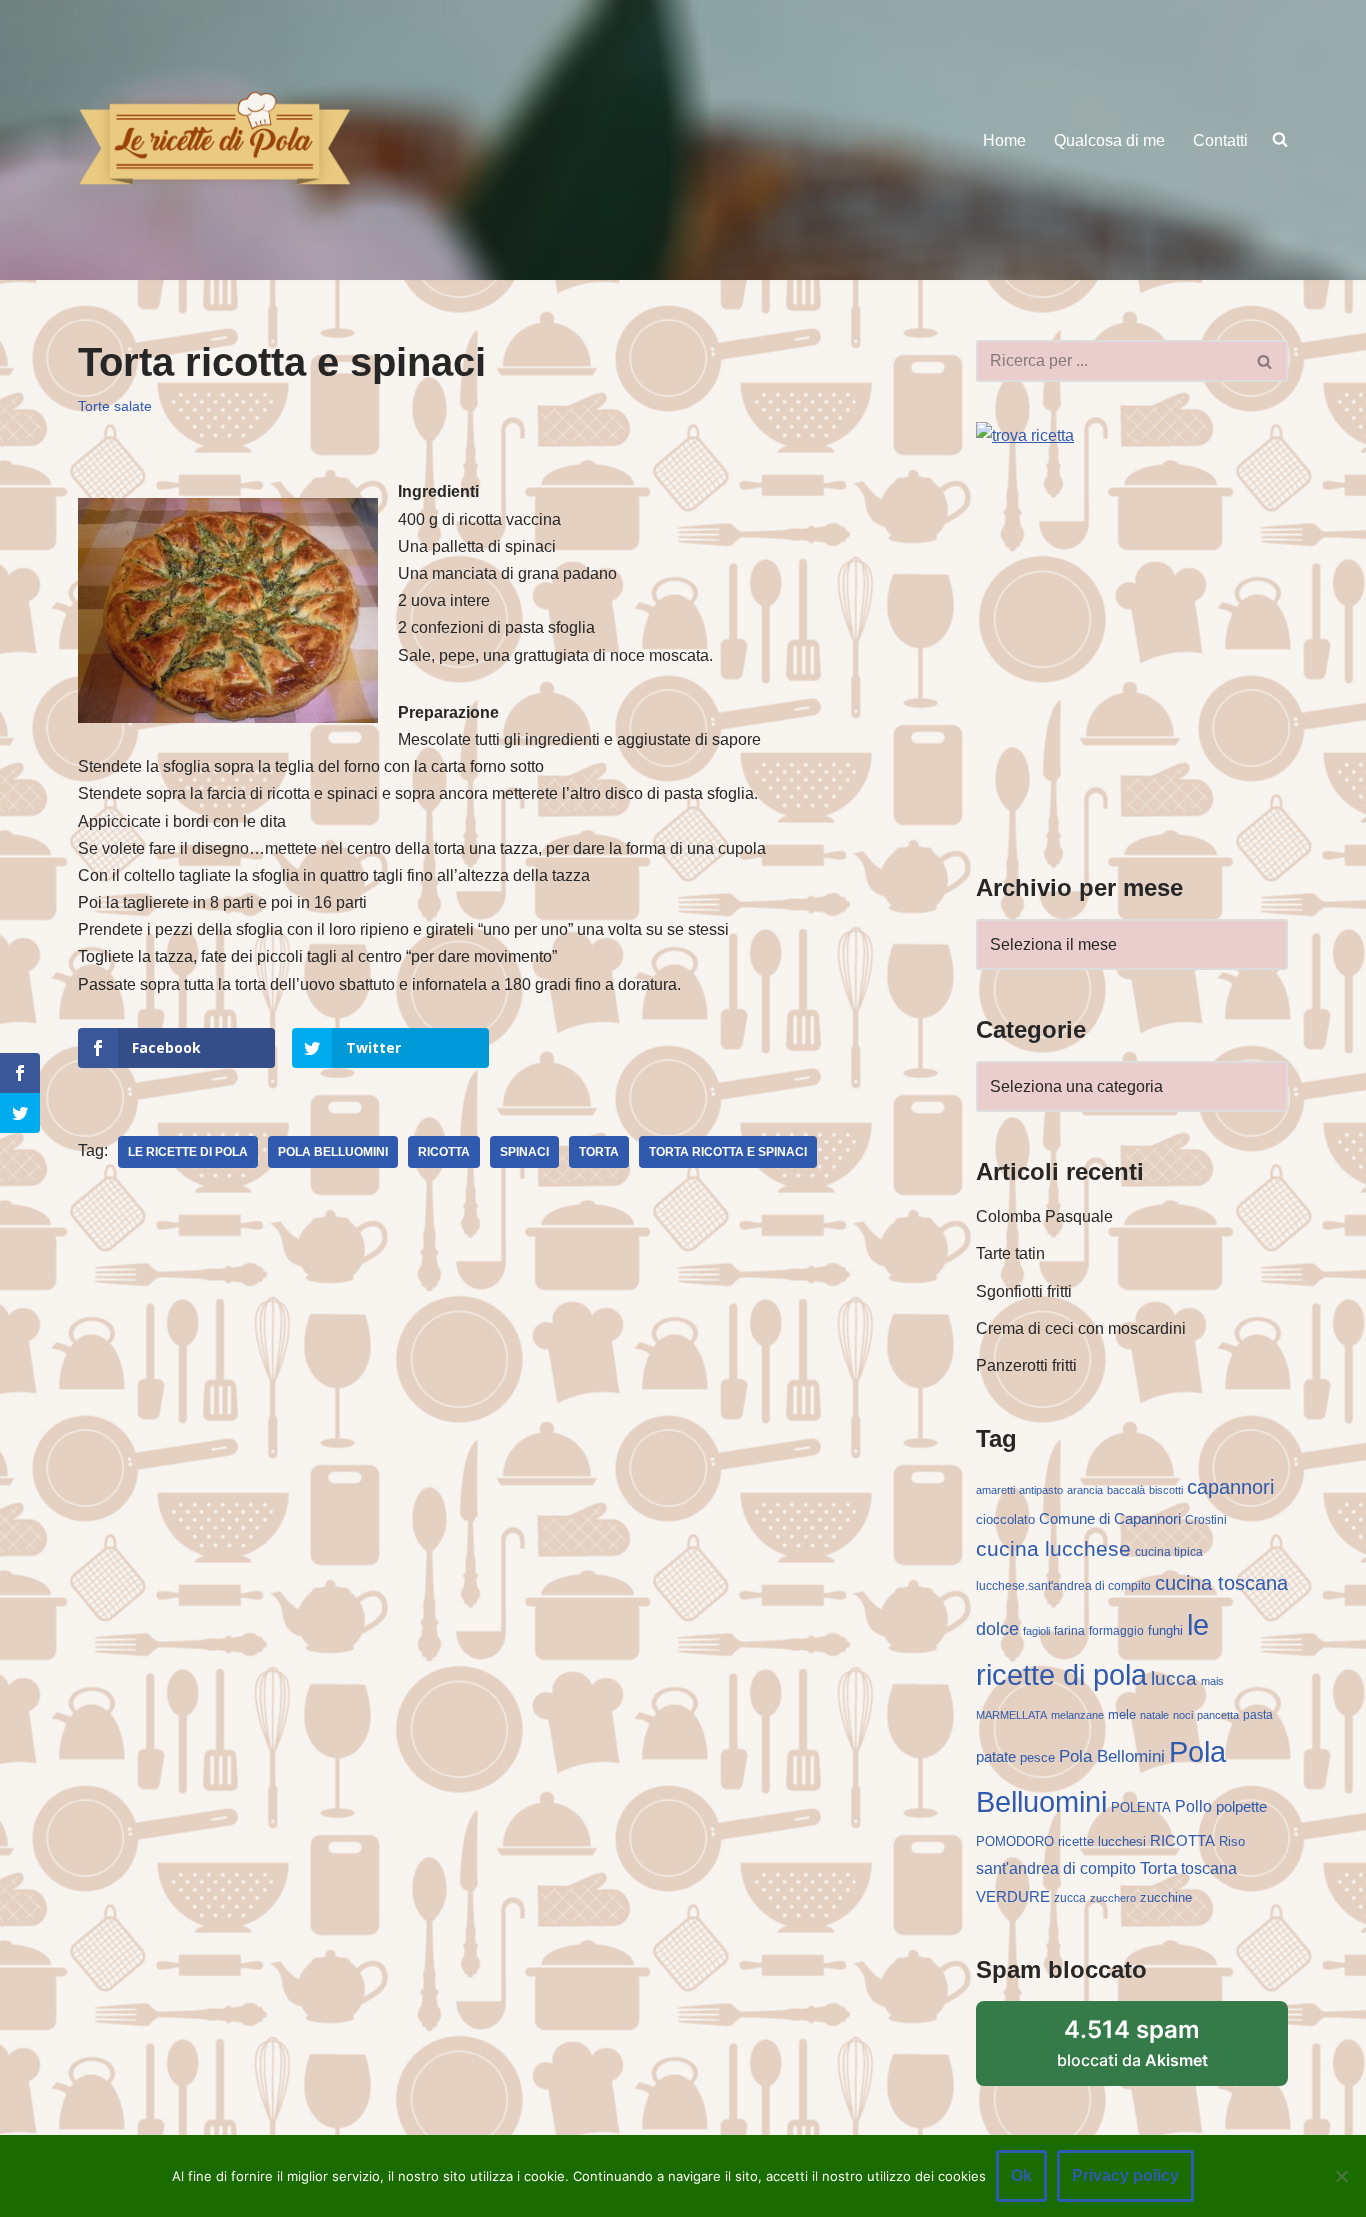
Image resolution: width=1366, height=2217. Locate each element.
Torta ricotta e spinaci (728, 1152)
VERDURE (1013, 1897)
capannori (1230, 1487)
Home (1004, 140)
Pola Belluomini (333, 1152)
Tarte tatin (1010, 1253)
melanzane (1077, 1715)
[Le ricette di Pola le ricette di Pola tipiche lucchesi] (214, 139)
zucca (1070, 1898)
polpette (1241, 1806)
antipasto (1041, 1490)
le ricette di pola (188, 1152)
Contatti (1220, 140)
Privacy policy (1125, 2175)
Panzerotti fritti (1026, 1365)
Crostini (1206, 1520)
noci (1183, 1715)
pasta (1258, 1715)
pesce (1037, 1757)
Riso (1232, 1841)
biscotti (1166, 1490)
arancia (1085, 1490)
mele (1122, 1714)
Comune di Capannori (1110, 1519)
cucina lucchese (1053, 1548)
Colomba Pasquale (1044, 1216)
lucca (1174, 1678)
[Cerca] (1265, 361)
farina (1069, 1631)
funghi (1165, 1630)
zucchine (1166, 1897)
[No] (1341, 2176)
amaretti (995, 1490)
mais (1212, 1681)
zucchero (1113, 1898)
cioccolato (1005, 1519)
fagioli (1036, 1631)
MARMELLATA (1011, 1715)
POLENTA (1141, 1807)
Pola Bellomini (1112, 1756)
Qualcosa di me (1109, 140)
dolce (997, 1629)
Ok (1021, 2175)
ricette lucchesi (1102, 1841)
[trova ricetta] (1025, 435)
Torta (599, 1152)
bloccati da (1132, 2042)
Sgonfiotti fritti (1024, 1291)
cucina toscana (1221, 1583)
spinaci (524, 1152)
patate (996, 1757)
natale (1154, 1715)
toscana (1209, 1868)
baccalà (1126, 1490)
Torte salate (115, 406)
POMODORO (1015, 1841)
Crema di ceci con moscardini (1081, 1328)
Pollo (1193, 1806)
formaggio (1116, 1631)
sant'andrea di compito (1056, 1868)
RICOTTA (444, 1152)
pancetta (1218, 1715)
